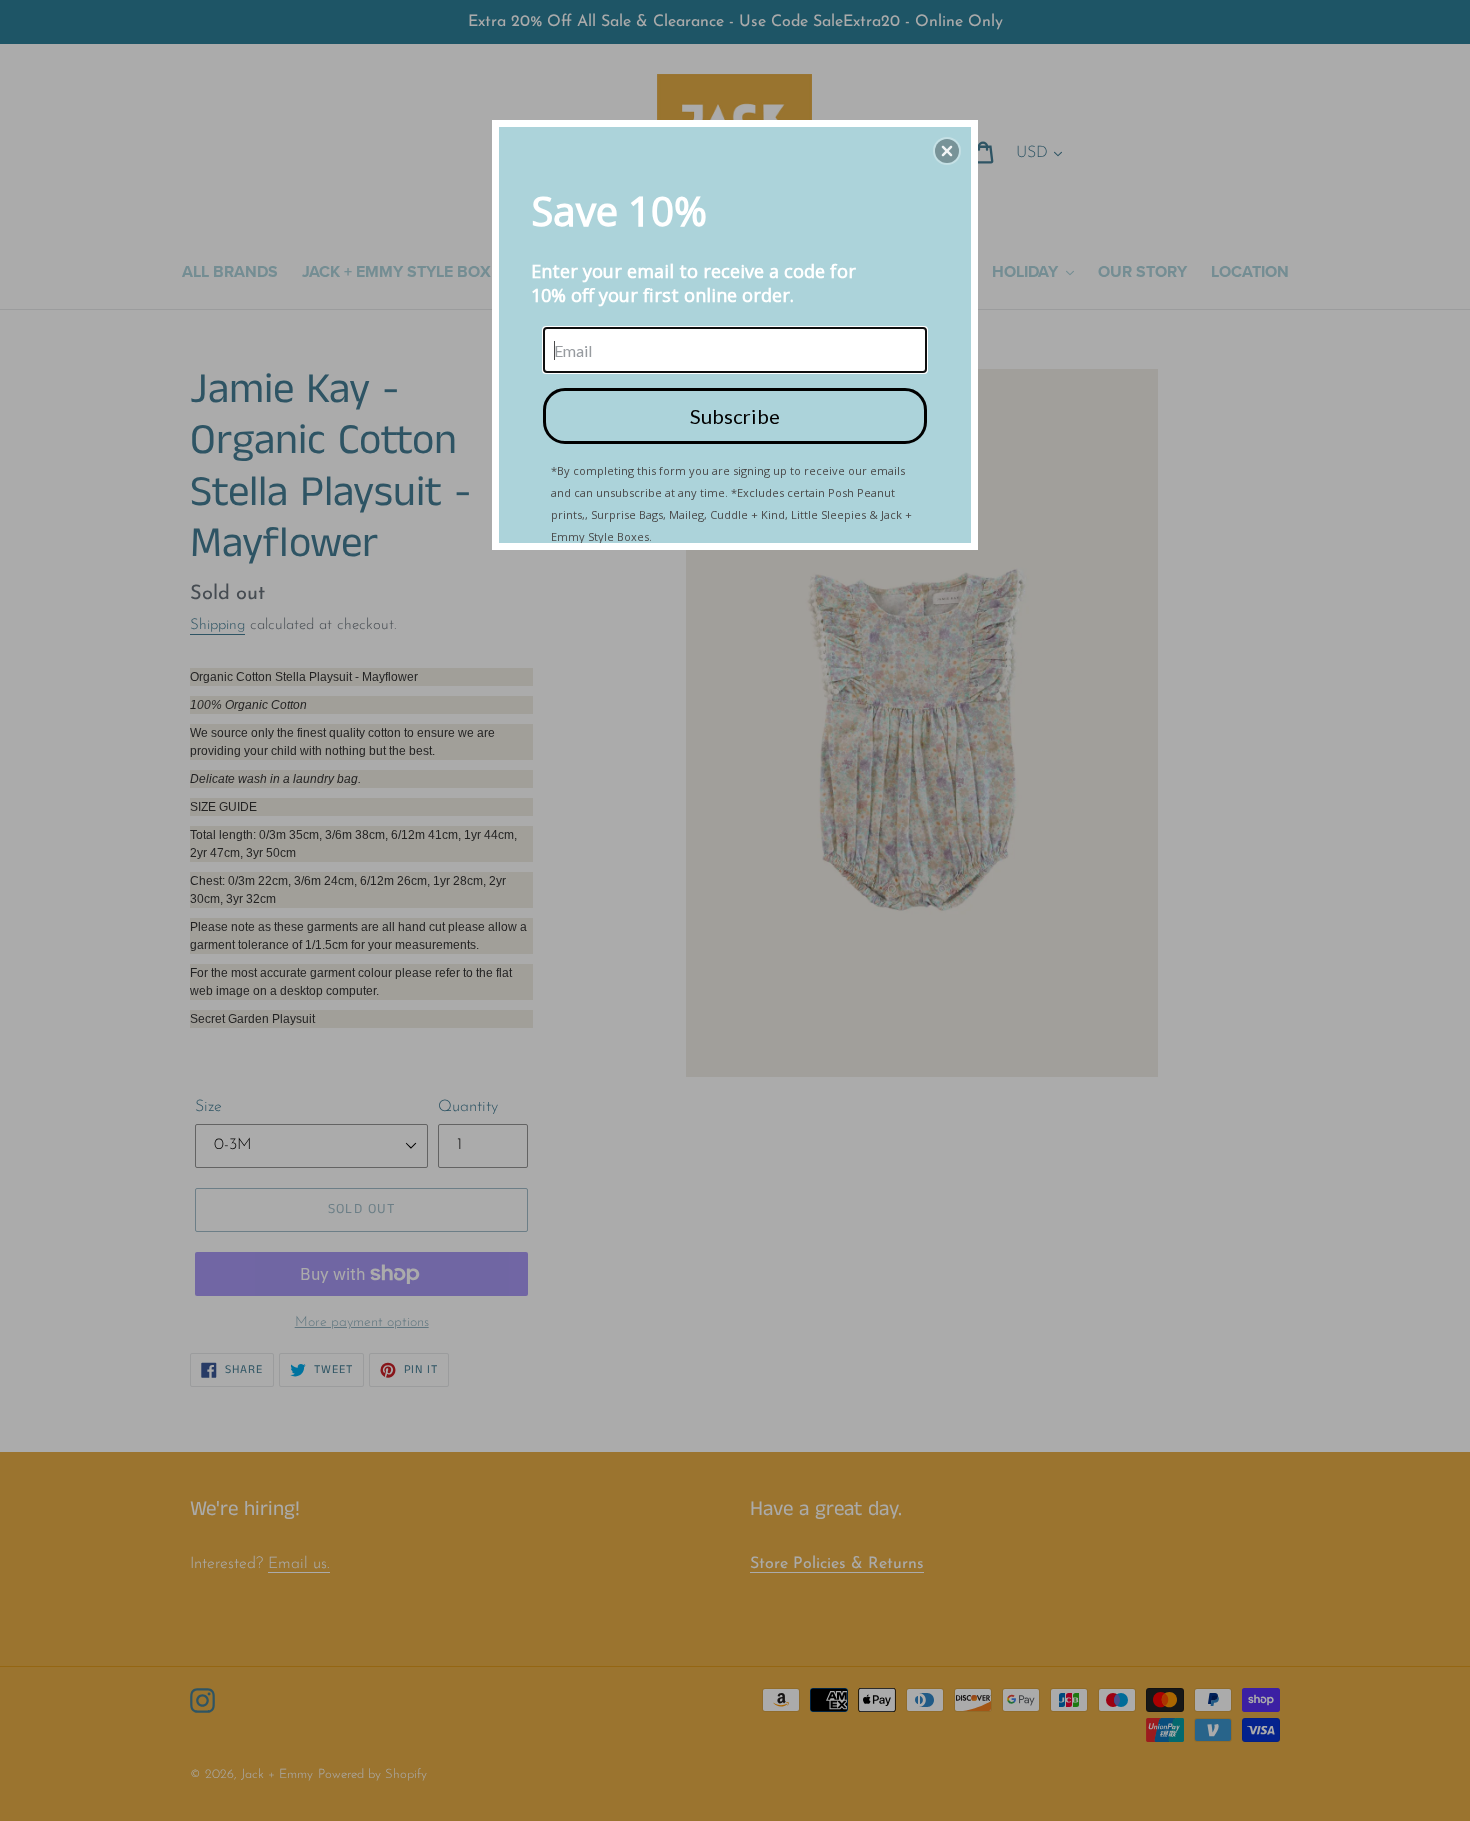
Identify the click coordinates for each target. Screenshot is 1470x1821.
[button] (947, 151)
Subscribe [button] (735, 416)
